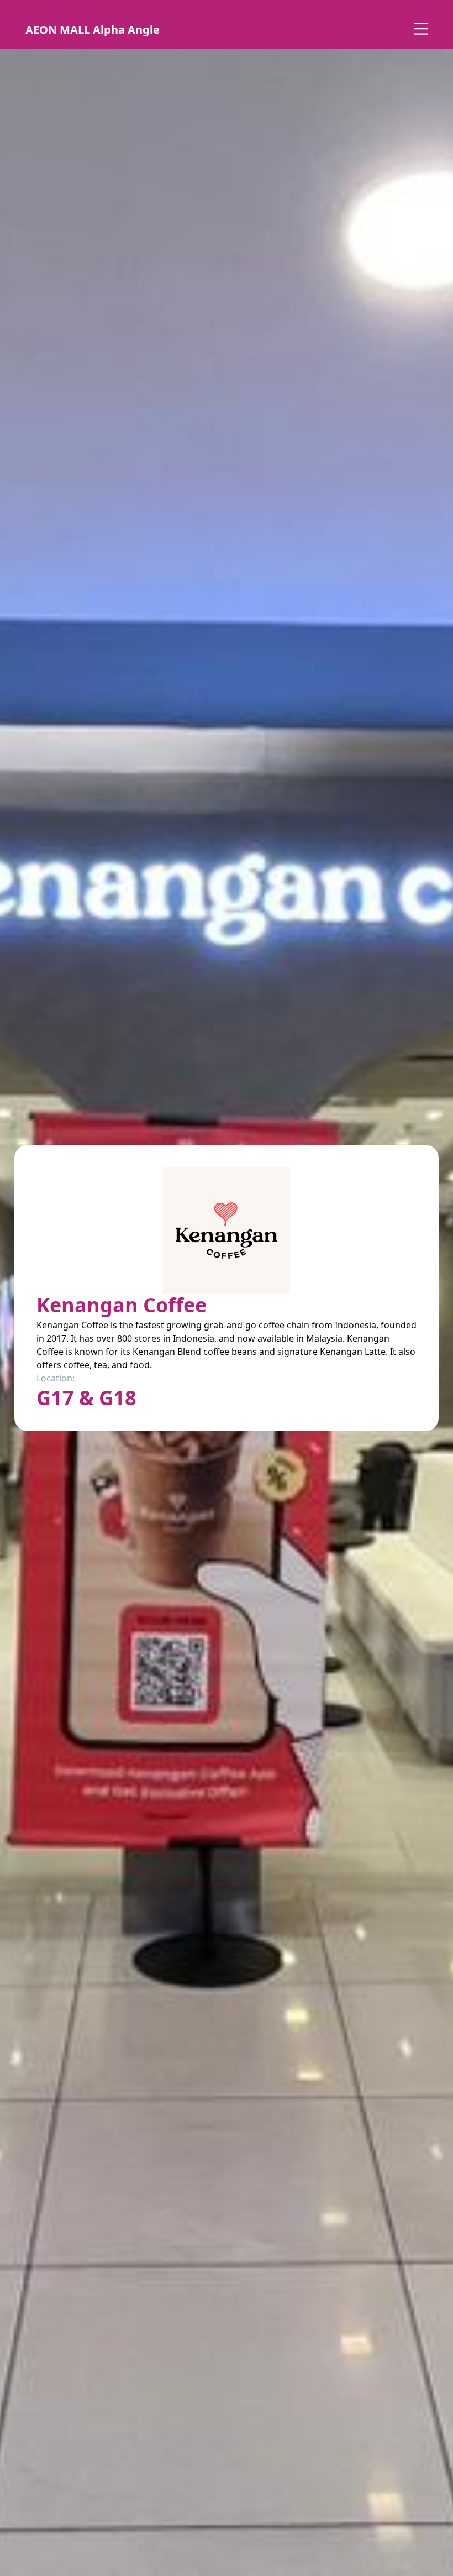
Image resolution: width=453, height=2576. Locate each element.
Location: (56, 1378)
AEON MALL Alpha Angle (93, 30)
